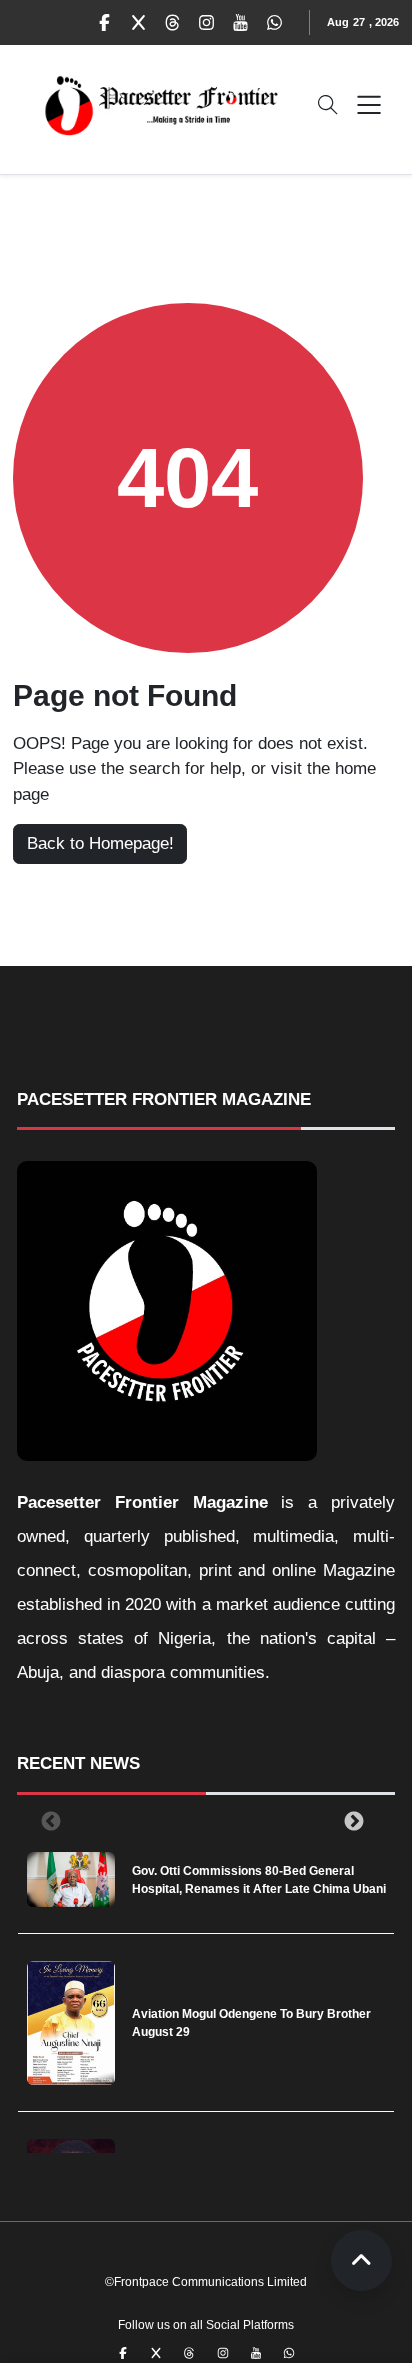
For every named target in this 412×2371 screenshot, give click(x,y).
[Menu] (369, 105)
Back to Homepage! (100, 843)
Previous (47, 1821)
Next (350, 1821)
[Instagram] (207, 23)
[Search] (328, 105)
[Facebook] (105, 23)
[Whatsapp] (275, 23)
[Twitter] (139, 23)
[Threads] (173, 23)
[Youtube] (241, 23)
